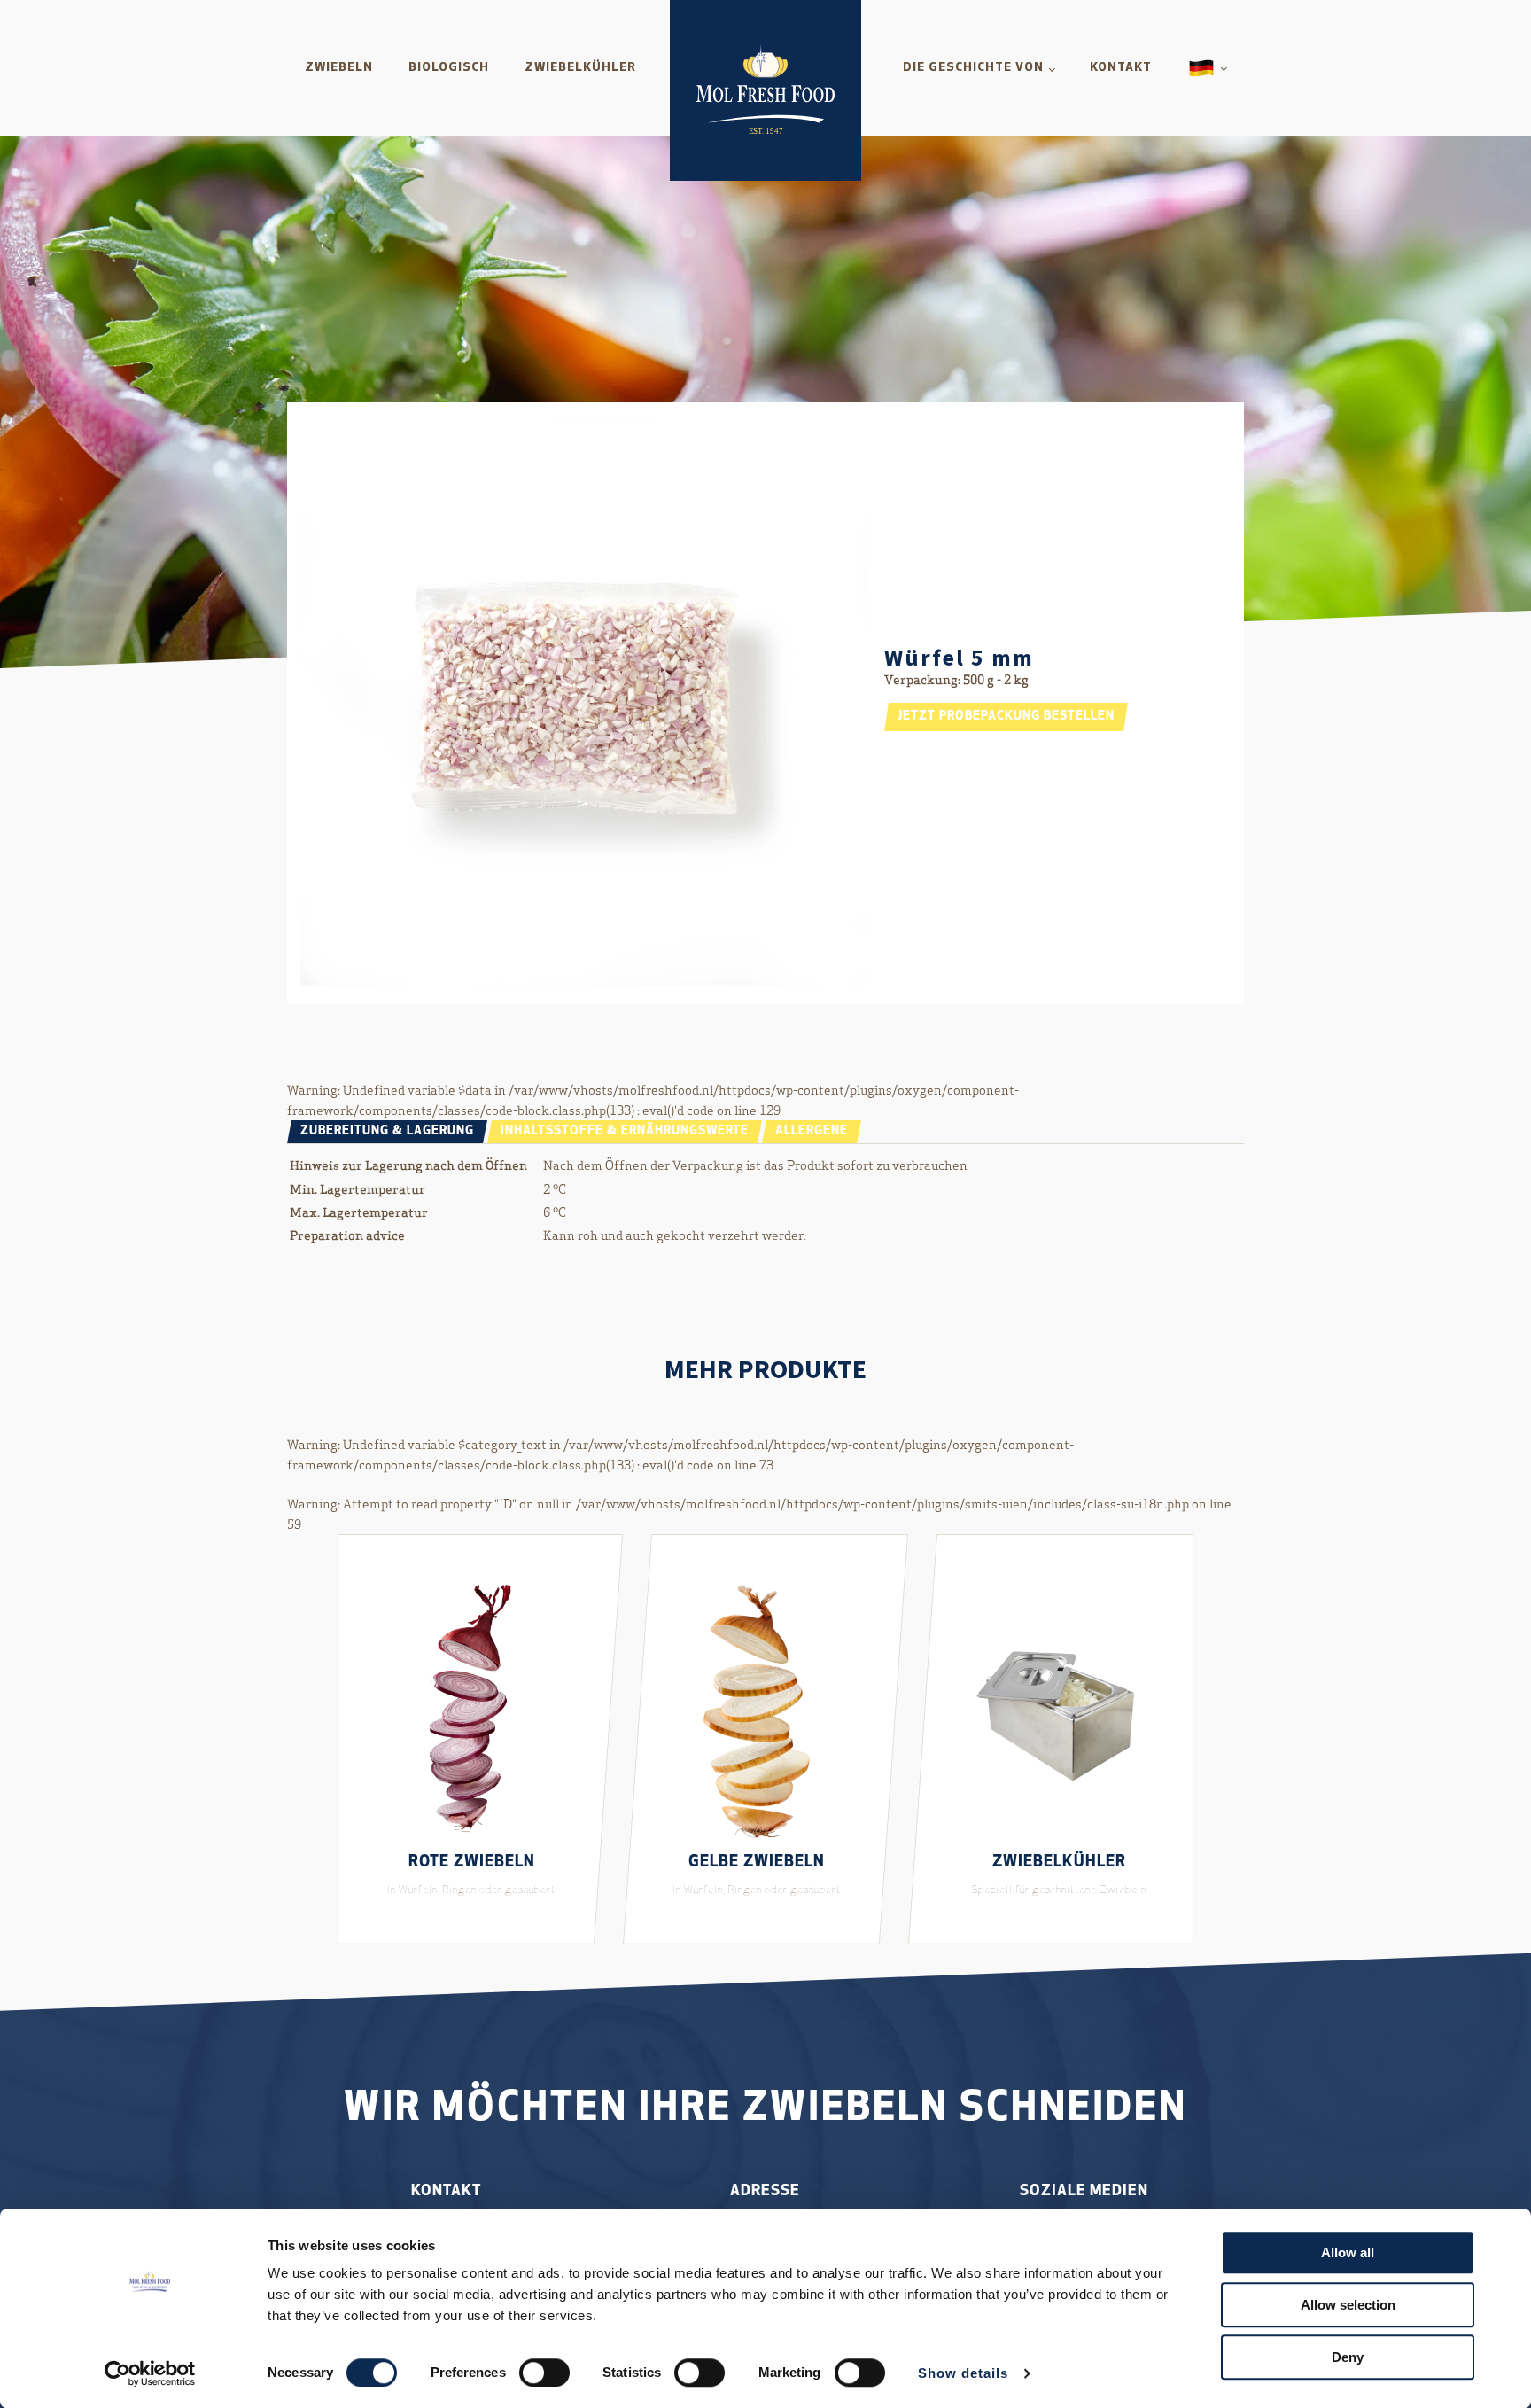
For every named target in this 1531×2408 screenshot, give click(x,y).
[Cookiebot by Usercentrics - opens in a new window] (150, 2373)
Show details (963, 2373)
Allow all (1348, 2252)
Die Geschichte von (973, 68)
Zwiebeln (339, 68)
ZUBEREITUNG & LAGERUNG (387, 1131)
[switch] (544, 2373)
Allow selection (1348, 2305)
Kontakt (1121, 68)
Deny (1348, 2357)
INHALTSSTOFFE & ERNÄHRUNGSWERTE (625, 1131)
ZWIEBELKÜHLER (580, 68)
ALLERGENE (812, 1131)
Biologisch (449, 68)
